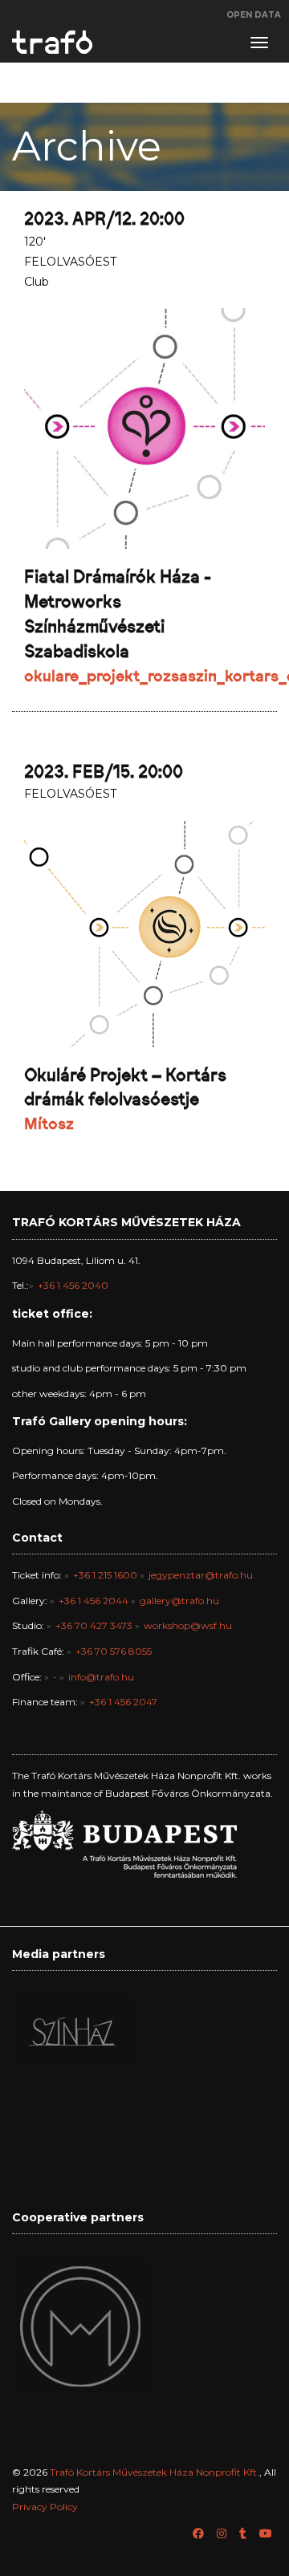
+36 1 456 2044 (94, 1601)
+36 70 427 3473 (94, 1625)
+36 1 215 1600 (105, 1575)
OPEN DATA (254, 15)
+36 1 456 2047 (123, 1702)
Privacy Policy (45, 2507)
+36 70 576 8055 (114, 1651)
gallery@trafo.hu (179, 1601)
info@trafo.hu (101, 1677)
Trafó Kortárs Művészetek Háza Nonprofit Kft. (155, 2472)
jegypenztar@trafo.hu (201, 1575)
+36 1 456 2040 (73, 1285)
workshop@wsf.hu (188, 1625)
